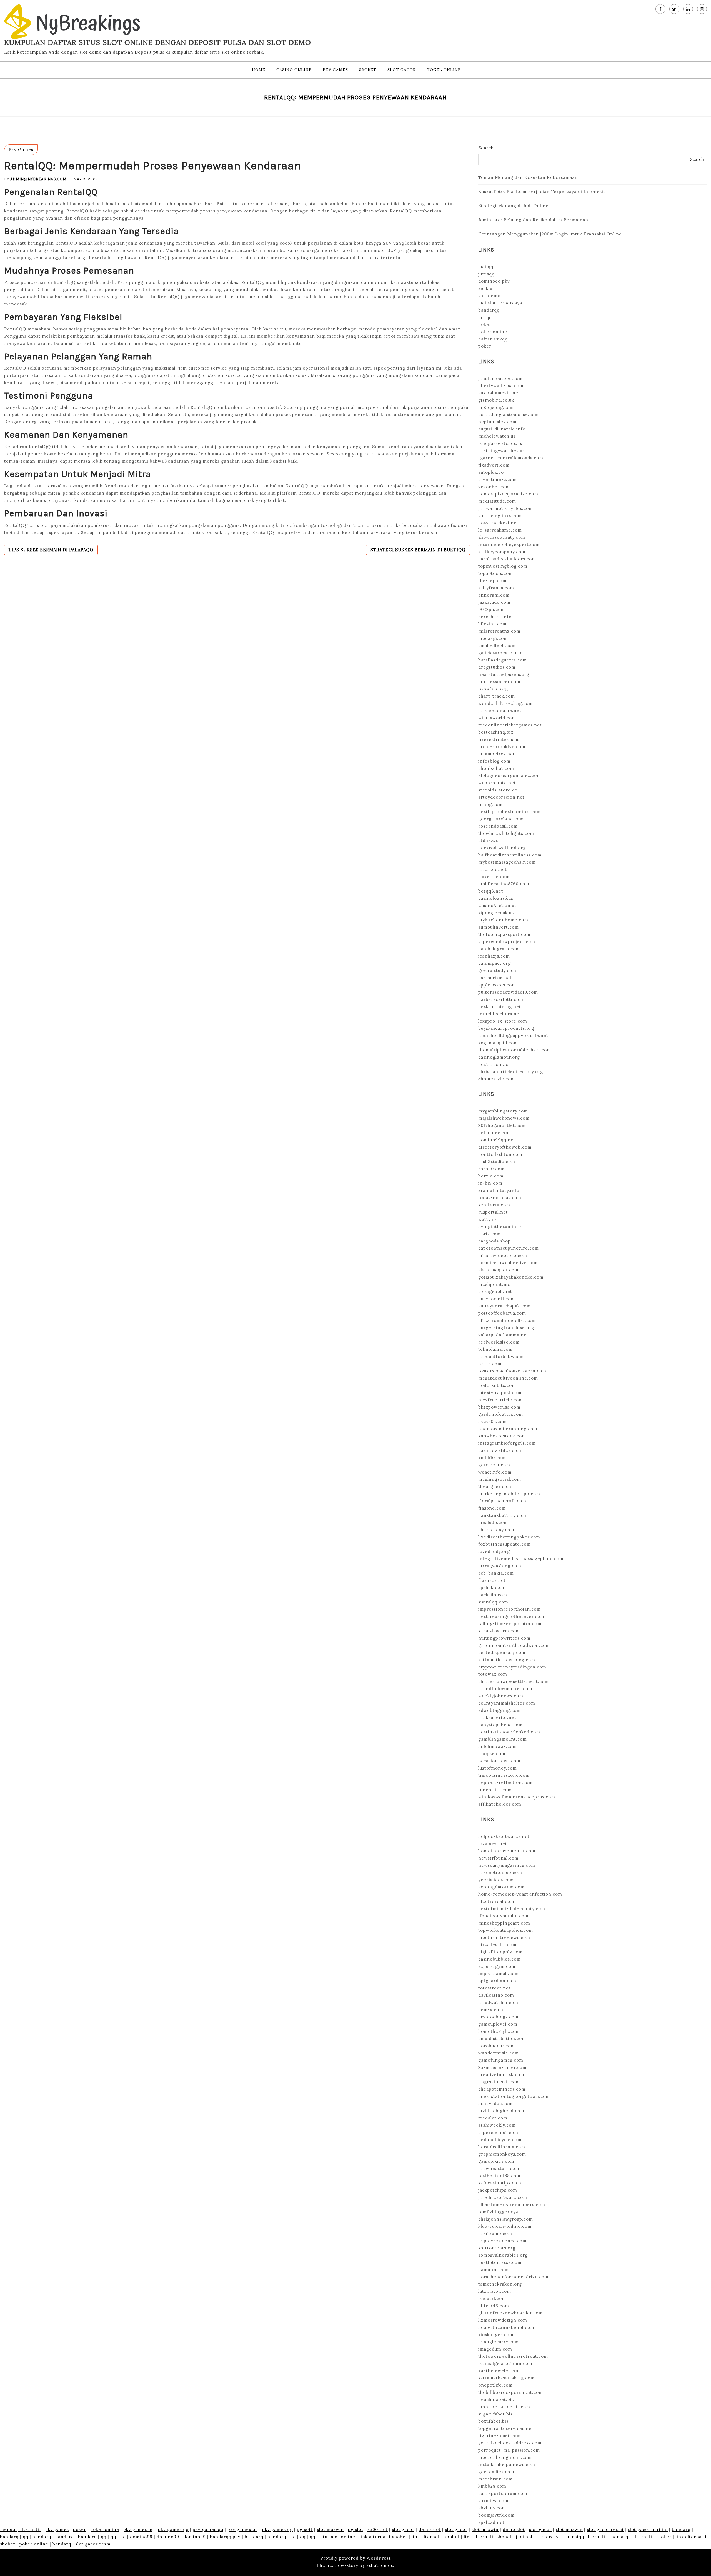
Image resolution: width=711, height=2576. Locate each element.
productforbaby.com (501, 1356)
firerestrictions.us (499, 739)
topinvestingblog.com (503, 566)
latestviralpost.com (500, 1393)
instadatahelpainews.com (507, 2465)
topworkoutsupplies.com (506, 1930)
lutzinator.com (495, 2291)
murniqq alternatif (586, 2537)
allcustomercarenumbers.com (512, 2205)
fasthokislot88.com (499, 2176)
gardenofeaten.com (501, 1414)
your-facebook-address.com (510, 2443)
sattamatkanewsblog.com (507, 1660)
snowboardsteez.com (502, 1436)
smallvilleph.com (497, 646)
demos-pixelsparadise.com (508, 494)
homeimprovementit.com (507, 1851)
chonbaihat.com (496, 768)
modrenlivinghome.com (505, 2457)
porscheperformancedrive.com (513, 2277)
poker (485, 324)
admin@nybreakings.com (38, 179)
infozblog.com (494, 761)
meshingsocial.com (500, 1479)
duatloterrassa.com (500, 2262)
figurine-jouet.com (500, 2436)
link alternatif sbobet (383, 2537)
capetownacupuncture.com (509, 1248)
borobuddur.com (497, 2046)
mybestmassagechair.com (507, 862)
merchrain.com (495, 2479)
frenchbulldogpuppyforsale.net (513, 1035)
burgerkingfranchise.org (506, 1328)
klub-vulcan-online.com (505, 2226)
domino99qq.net (497, 1140)
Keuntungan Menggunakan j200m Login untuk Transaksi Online (550, 234)
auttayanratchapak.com (505, 1306)
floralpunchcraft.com (502, 1501)
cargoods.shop (495, 1241)
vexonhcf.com (494, 487)
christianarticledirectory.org (511, 1072)
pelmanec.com (495, 1133)
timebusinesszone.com (504, 1775)
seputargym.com (497, 1966)
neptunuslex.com (497, 422)
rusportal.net (493, 1212)
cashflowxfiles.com (500, 1450)
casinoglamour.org (499, 1057)
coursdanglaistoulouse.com (509, 414)
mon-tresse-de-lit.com (504, 2407)
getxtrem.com (494, 1465)
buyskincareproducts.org (506, 1028)
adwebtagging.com (500, 1710)
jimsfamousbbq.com (500, 378)
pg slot (356, 2529)
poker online (493, 332)
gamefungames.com (501, 2060)
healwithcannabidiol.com (506, 2327)
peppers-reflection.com (505, 1782)
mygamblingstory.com (503, 1111)
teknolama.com (495, 1349)
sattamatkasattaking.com (506, 2378)
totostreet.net (495, 1988)
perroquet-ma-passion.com (509, 2450)
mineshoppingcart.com (504, 1923)
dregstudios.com (497, 667)
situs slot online (337, 2537)
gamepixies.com (496, 2161)
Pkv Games (335, 70)
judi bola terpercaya (539, 2537)
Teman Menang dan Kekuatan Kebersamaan (528, 177)
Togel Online (444, 70)
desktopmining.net (500, 1007)
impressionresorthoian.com (510, 1609)
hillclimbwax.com (498, 1746)
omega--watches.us (500, 443)
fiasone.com (492, 1508)
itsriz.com (490, 1234)
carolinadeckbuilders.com (507, 559)
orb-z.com (490, 1364)
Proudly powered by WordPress (356, 2558)
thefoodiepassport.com (504, 934)
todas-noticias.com (500, 1198)
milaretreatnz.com (499, 631)
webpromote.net (497, 783)
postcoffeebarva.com (502, 1313)
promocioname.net (500, 711)
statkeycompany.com (502, 552)
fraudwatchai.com (498, 2002)
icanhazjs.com (494, 956)
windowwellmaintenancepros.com (517, 1797)
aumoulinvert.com (499, 927)
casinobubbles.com (500, 1959)
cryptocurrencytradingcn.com (512, 1667)
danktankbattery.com (502, 1515)
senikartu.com (494, 1205)
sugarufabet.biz (496, 2414)
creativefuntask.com (501, 2075)
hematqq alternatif (633, 2537)
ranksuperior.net (497, 1717)
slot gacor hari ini (648, 2529)
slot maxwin (330, 2529)
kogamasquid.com (498, 1043)
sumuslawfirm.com (499, 1631)
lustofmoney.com (498, 1768)
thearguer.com (495, 1486)
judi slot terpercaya (500, 303)
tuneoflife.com (495, 1790)
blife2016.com (494, 2306)
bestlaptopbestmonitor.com (510, 812)
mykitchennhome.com (503, 920)
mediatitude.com (497, 501)
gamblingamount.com (503, 1739)
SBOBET (368, 70)
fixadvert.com (494, 465)
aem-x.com (491, 2010)
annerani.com (494, 595)
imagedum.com (495, 2349)
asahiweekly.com (497, 2125)
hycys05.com (493, 1421)
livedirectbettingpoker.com (509, 1537)
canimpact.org (495, 963)
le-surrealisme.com (500, 530)
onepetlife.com (495, 2385)
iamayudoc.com (495, 2103)
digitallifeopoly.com (500, 1952)
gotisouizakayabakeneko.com (511, 1277)
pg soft (305, 2529)
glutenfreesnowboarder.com (510, 2313)
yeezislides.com (496, 1880)
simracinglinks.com (500, 516)
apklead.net (491, 2522)
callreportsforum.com (503, 2493)
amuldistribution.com (502, 2039)
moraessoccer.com (499, 682)
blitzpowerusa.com (499, 1407)
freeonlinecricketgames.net (510, 725)
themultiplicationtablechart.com (515, 1050)
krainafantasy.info (499, 1190)
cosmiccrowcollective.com (508, 1263)
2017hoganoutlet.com (502, 1125)
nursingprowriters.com (504, 1638)
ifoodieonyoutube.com (503, 1916)
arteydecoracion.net (501, 797)
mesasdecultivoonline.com (508, 1378)
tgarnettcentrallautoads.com (511, 458)
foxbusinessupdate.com (505, 1544)
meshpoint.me (494, 1284)
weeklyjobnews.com (501, 1696)
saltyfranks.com (496, 588)
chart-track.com (497, 696)
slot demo (489, 296)
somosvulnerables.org (503, 2255)
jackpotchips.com (498, 2190)
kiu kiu (485, 288)
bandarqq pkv (225, 2537)
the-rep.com (492, 581)
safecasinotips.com (500, 2183)
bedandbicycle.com (500, 2140)
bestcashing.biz (496, 732)
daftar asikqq (493, 339)
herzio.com (491, 1176)
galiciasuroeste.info (500, 653)
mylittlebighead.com (501, 2111)
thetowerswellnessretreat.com (513, 2356)
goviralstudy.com (497, 970)
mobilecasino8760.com (504, 884)
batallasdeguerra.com (503, 660)
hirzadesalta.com (497, 1945)
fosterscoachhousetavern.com (512, 1371)
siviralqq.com (493, 1602)
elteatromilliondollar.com (507, 1320)
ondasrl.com (492, 2298)
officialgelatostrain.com (505, 2363)
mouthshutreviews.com (504, 1937)
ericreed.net (493, 869)
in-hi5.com (490, 1183)
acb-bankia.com (496, 1573)
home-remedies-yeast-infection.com (520, 1894)
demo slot (430, 2529)
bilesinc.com (492, 624)
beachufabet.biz (496, 2400)
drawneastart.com (499, 2168)
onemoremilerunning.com (508, 1429)
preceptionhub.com (500, 1872)
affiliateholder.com (500, 1804)
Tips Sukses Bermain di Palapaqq (51, 550)
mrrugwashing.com (500, 1566)
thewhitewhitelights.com (506, 833)
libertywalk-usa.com (501, 386)
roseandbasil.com (498, 826)
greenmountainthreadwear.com (514, 1645)
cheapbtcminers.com (502, 2089)
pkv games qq (139, 2529)
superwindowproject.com (507, 942)
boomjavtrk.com (496, 2515)
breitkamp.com (495, 2233)
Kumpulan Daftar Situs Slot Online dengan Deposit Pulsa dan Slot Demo (158, 42)
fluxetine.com (494, 877)
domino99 (141, 2537)
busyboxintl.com (497, 1299)
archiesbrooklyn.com (502, 747)
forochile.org (493, 689)
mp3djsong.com (496, 407)
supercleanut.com (498, 2132)
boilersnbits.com (497, 1385)
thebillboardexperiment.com (511, 2392)
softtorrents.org (497, 2248)
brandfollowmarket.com (505, 1689)
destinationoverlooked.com (509, 1732)
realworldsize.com (499, 1342)
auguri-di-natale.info (502, 429)
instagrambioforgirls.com (507, 1443)
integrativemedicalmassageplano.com (521, 1559)
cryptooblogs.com (498, 2017)
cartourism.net (495, 978)
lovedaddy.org (494, 1551)
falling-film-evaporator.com (510, 1624)
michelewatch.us (497, 436)
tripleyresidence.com (502, 2241)
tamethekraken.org (500, 2284)
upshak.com (491, 1588)
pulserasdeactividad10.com (508, 992)
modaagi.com (493, 638)
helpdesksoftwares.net (504, 1836)
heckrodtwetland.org (502, 848)
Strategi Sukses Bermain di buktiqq (418, 550)
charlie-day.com (496, 1530)
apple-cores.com (497, 985)
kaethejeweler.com (500, 2371)
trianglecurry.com (499, 2342)
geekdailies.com (496, 2472)
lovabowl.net (493, 1844)
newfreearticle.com (501, 1400)
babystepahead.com (500, 1725)
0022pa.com (492, 609)
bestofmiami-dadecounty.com (512, 1909)
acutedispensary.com (502, 1652)
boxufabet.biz (494, 2421)
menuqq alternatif (21, 2529)
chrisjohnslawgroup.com (506, 2219)
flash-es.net (492, 1580)
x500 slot (378, 2529)
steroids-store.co (498, 790)
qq (26, 2537)
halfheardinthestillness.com (510, 855)
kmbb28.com (492, 2486)
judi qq (486, 267)
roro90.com (491, 1169)
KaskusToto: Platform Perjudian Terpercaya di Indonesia (542, 191)
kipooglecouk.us (496, 913)
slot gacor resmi (605, 2529)
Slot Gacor (402, 70)
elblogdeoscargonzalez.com (510, 775)
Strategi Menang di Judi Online (513, 206)
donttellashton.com (500, 1154)
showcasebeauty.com (502, 537)
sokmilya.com (493, 2501)
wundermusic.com (499, 2053)
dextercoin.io (493, 1064)
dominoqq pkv (494, 281)
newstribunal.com (498, 1858)
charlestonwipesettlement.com (514, 1681)
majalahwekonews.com (504, 1118)
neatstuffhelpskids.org (504, 674)
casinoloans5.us (496, 898)
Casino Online (294, 70)
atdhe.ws (488, 840)
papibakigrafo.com (499, 949)
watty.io (487, 1219)
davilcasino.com (496, 1995)
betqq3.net (491, 891)
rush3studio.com (497, 1162)
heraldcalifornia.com (502, 2147)
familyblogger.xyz (498, 2212)
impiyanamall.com (499, 1974)
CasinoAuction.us (497, 905)
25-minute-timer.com (502, 2067)
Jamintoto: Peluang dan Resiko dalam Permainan (533, 220)
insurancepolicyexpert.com (509, 544)
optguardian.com (497, 1981)
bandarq (681, 2529)
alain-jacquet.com (498, 1270)
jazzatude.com (494, 602)
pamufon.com (494, 2270)
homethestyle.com (499, 2031)
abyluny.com (492, 2508)
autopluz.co (491, 472)
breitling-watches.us (501, 451)
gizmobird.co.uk (496, 400)
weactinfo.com (495, 1472)
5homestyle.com (497, 1079)
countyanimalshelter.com (507, 1703)
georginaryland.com (501, 819)
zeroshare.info (495, 617)
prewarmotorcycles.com (506, 508)
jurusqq (486, 274)
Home (259, 70)
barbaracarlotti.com (501, 999)
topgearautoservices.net (506, 2428)
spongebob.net (495, 1291)
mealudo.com (493, 1523)
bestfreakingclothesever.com (511, 1616)
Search (486, 148)
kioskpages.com (496, 2335)
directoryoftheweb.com (505, 1147)
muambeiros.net (497, 754)
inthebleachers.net (500, 1014)
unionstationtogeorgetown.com (514, 2096)
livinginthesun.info (500, 1226)
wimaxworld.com (497, 718)
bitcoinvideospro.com (503, 1255)
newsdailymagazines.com (507, 1865)
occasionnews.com (499, 1761)
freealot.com (493, 2118)
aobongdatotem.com (501, 1887)
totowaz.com (493, 1674)
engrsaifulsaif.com (499, 2082)
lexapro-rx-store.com (503, 1021)
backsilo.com (493, 1595)
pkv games (57, 2529)
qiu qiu (486, 317)
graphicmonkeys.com (502, 2154)
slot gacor (403, 2529)
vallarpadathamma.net (503, 1335)
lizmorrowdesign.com (503, 2320)
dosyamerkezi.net (498, 523)
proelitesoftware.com (503, 2197)
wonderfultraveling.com (505, 703)
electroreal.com (496, 1901)
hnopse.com (492, 1754)
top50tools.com (496, 573)
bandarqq (489, 310)
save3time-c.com (498, 479)
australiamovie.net (499, 393)
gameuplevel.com (498, 2024)
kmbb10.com (492, 1458)
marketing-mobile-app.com (509, 1494)
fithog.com (490, 804)
